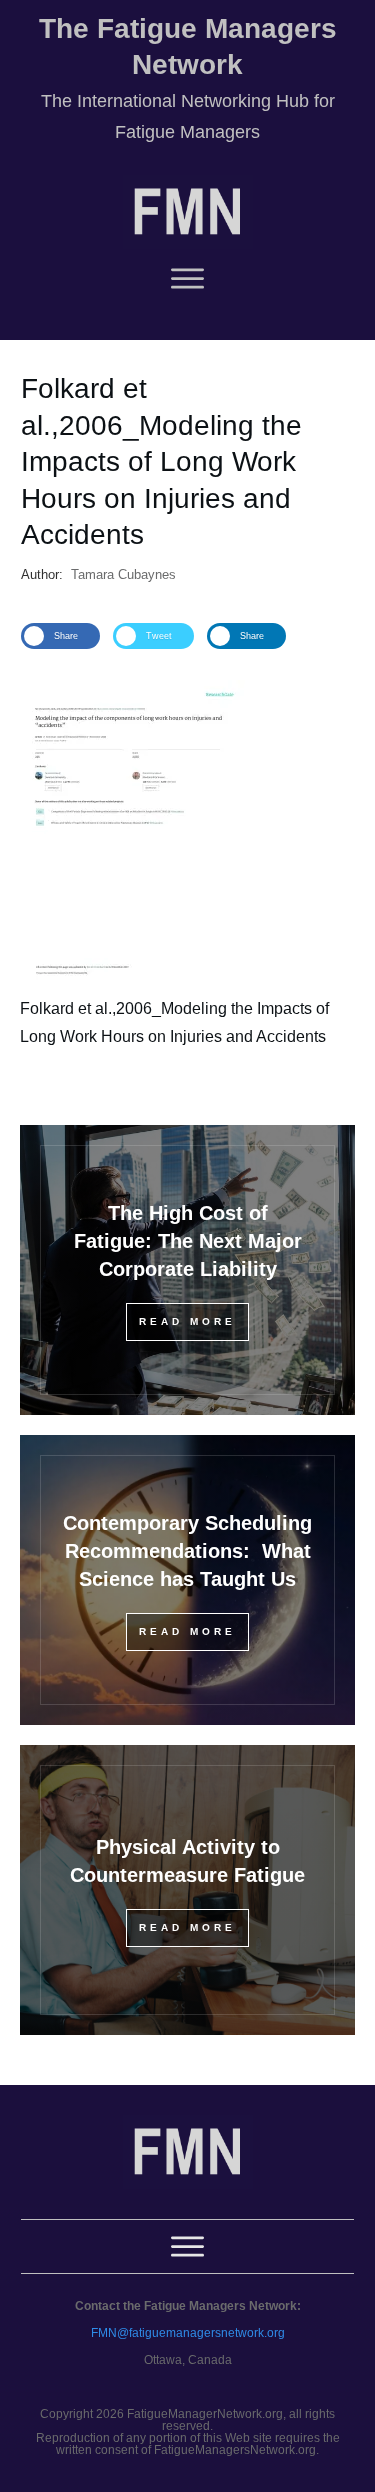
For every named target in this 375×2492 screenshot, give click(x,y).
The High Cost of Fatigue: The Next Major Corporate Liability (188, 1241)
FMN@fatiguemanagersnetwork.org (188, 2333)
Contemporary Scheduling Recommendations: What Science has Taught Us (187, 1551)
